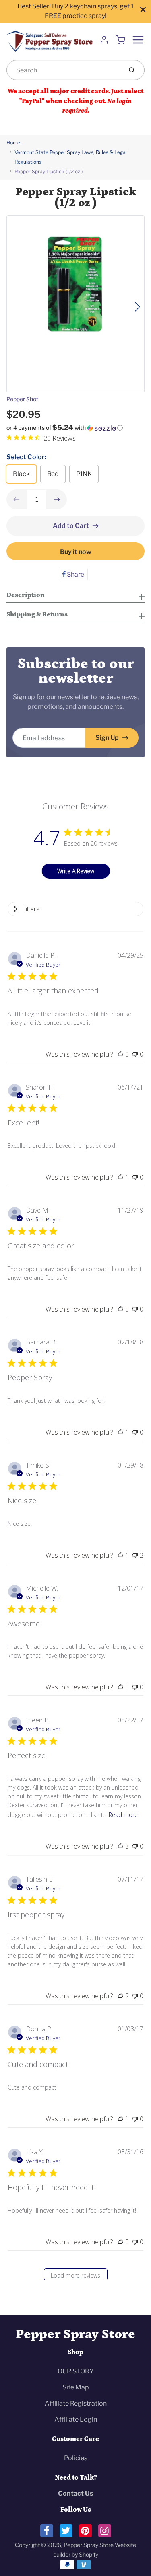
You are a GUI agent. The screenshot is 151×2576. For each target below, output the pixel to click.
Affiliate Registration (76, 2403)
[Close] (143, 10)
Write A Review (76, 871)
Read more (123, 1815)
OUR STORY (76, 2371)
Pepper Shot (22, 399)
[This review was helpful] (120, 1846)
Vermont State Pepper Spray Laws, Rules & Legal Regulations (71, 157)
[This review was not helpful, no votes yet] (135, 1054)
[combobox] (64, 70)
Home (13, 143)
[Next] (137, 307)
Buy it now (76, 552)
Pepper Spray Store (75, 2334)
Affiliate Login (76, 2419)
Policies (76, 2458)
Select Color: (26, 457)
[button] (75, 428)
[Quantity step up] (57, 499)
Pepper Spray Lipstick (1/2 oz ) (49, 171)
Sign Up (107, 738)
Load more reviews (75, 2275)
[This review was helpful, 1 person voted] (120, 1177)
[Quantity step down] (17, 499)
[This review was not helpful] (135, 1555)
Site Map (76, 2387)
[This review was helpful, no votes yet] (120, 1054)
